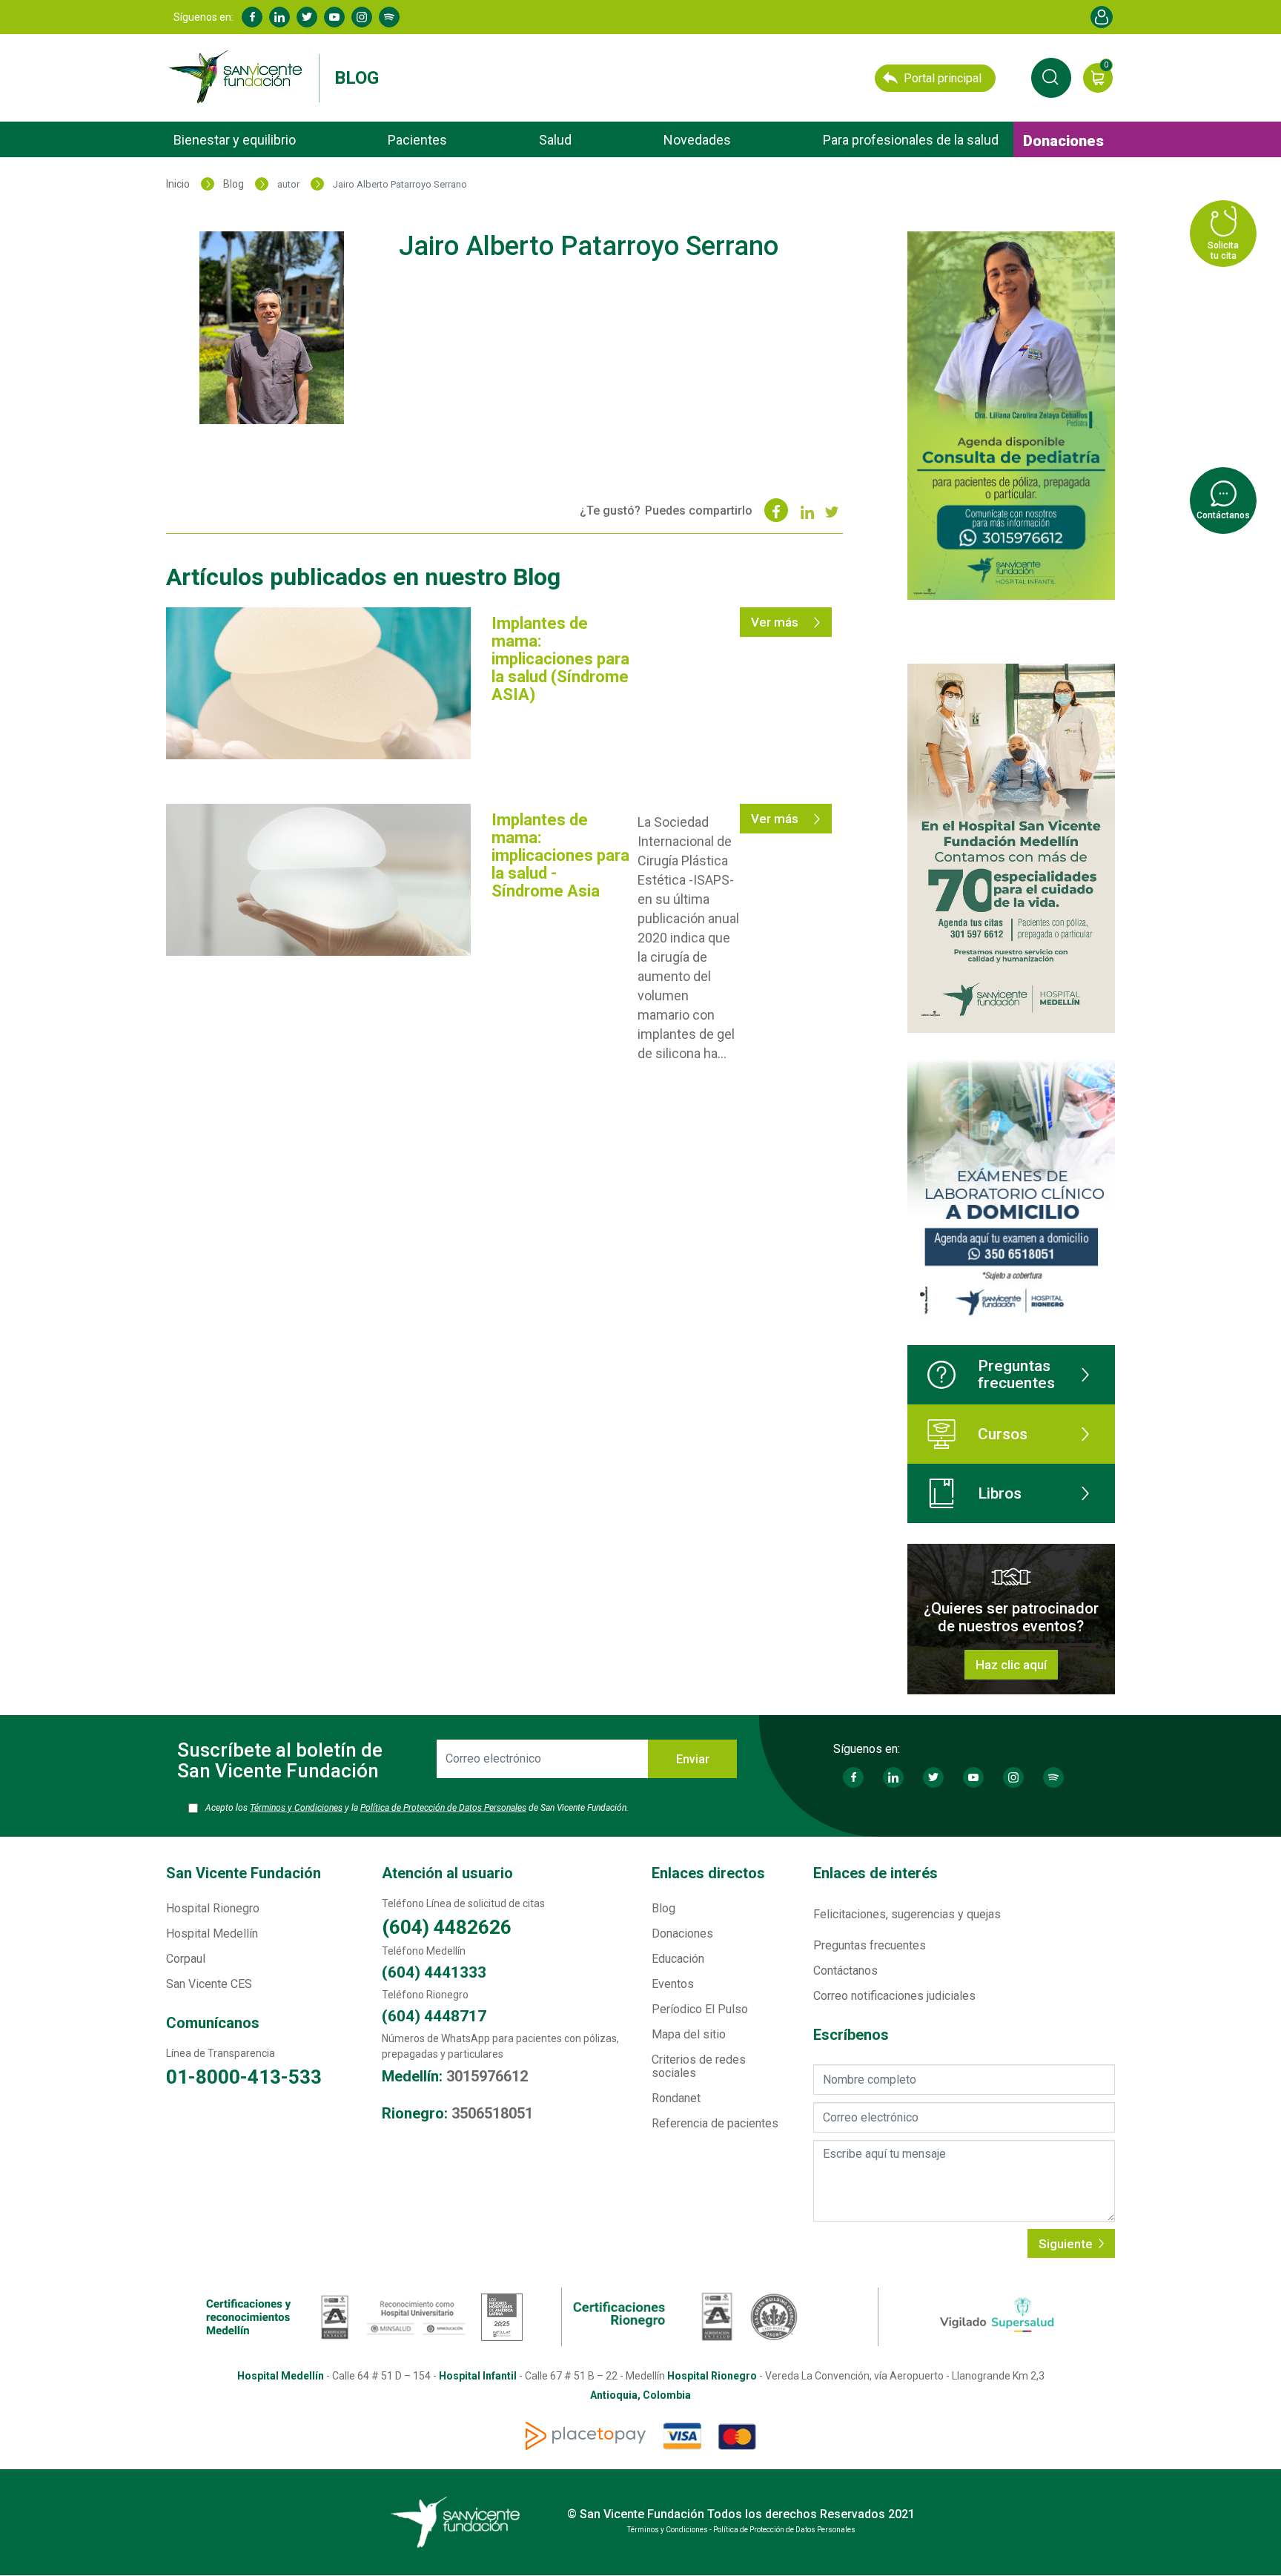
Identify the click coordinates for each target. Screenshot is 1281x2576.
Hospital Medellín (212, 1933)
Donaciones (1063, 141)
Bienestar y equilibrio (235, 140)
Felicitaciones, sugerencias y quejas (907, 1914)
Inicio (178, 184)
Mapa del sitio (689, 2034)
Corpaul (186, 1959)
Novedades (697, 140)
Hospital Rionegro (213, 1908)
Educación (678, 1959)
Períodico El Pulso (700, 2009)
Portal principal (943, 78)
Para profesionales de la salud (911, 140)
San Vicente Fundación (244, 1873)
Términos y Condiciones (296, 1808)
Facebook (252, 17)
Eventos (673, 1984)
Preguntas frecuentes (1016, 1374)
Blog (357, 78)
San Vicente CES (209, 1984)
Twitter (307, 17)
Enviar (693, 1759)
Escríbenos (851, 2035)
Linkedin (279, 17)
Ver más (776, 622)
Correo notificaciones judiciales (894, 1996)
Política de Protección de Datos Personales (443, 1808)
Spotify (389, 17)
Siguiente (1067, 2244)
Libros (1000, 1493)
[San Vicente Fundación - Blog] (239, 77)
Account (1102, 17)
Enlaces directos (708, 1873)
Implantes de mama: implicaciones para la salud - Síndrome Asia (560, 855)
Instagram (362, 17)
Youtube (334, 17)
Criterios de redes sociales (699, 2066)
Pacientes (417, 140)
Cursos (1003, 1434)
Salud (555, 140)
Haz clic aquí (1011, 1665)
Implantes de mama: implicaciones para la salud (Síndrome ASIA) (560, 659)
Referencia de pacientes (715, 2123)
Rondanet (676, 2098)
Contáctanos (845, 1971)
